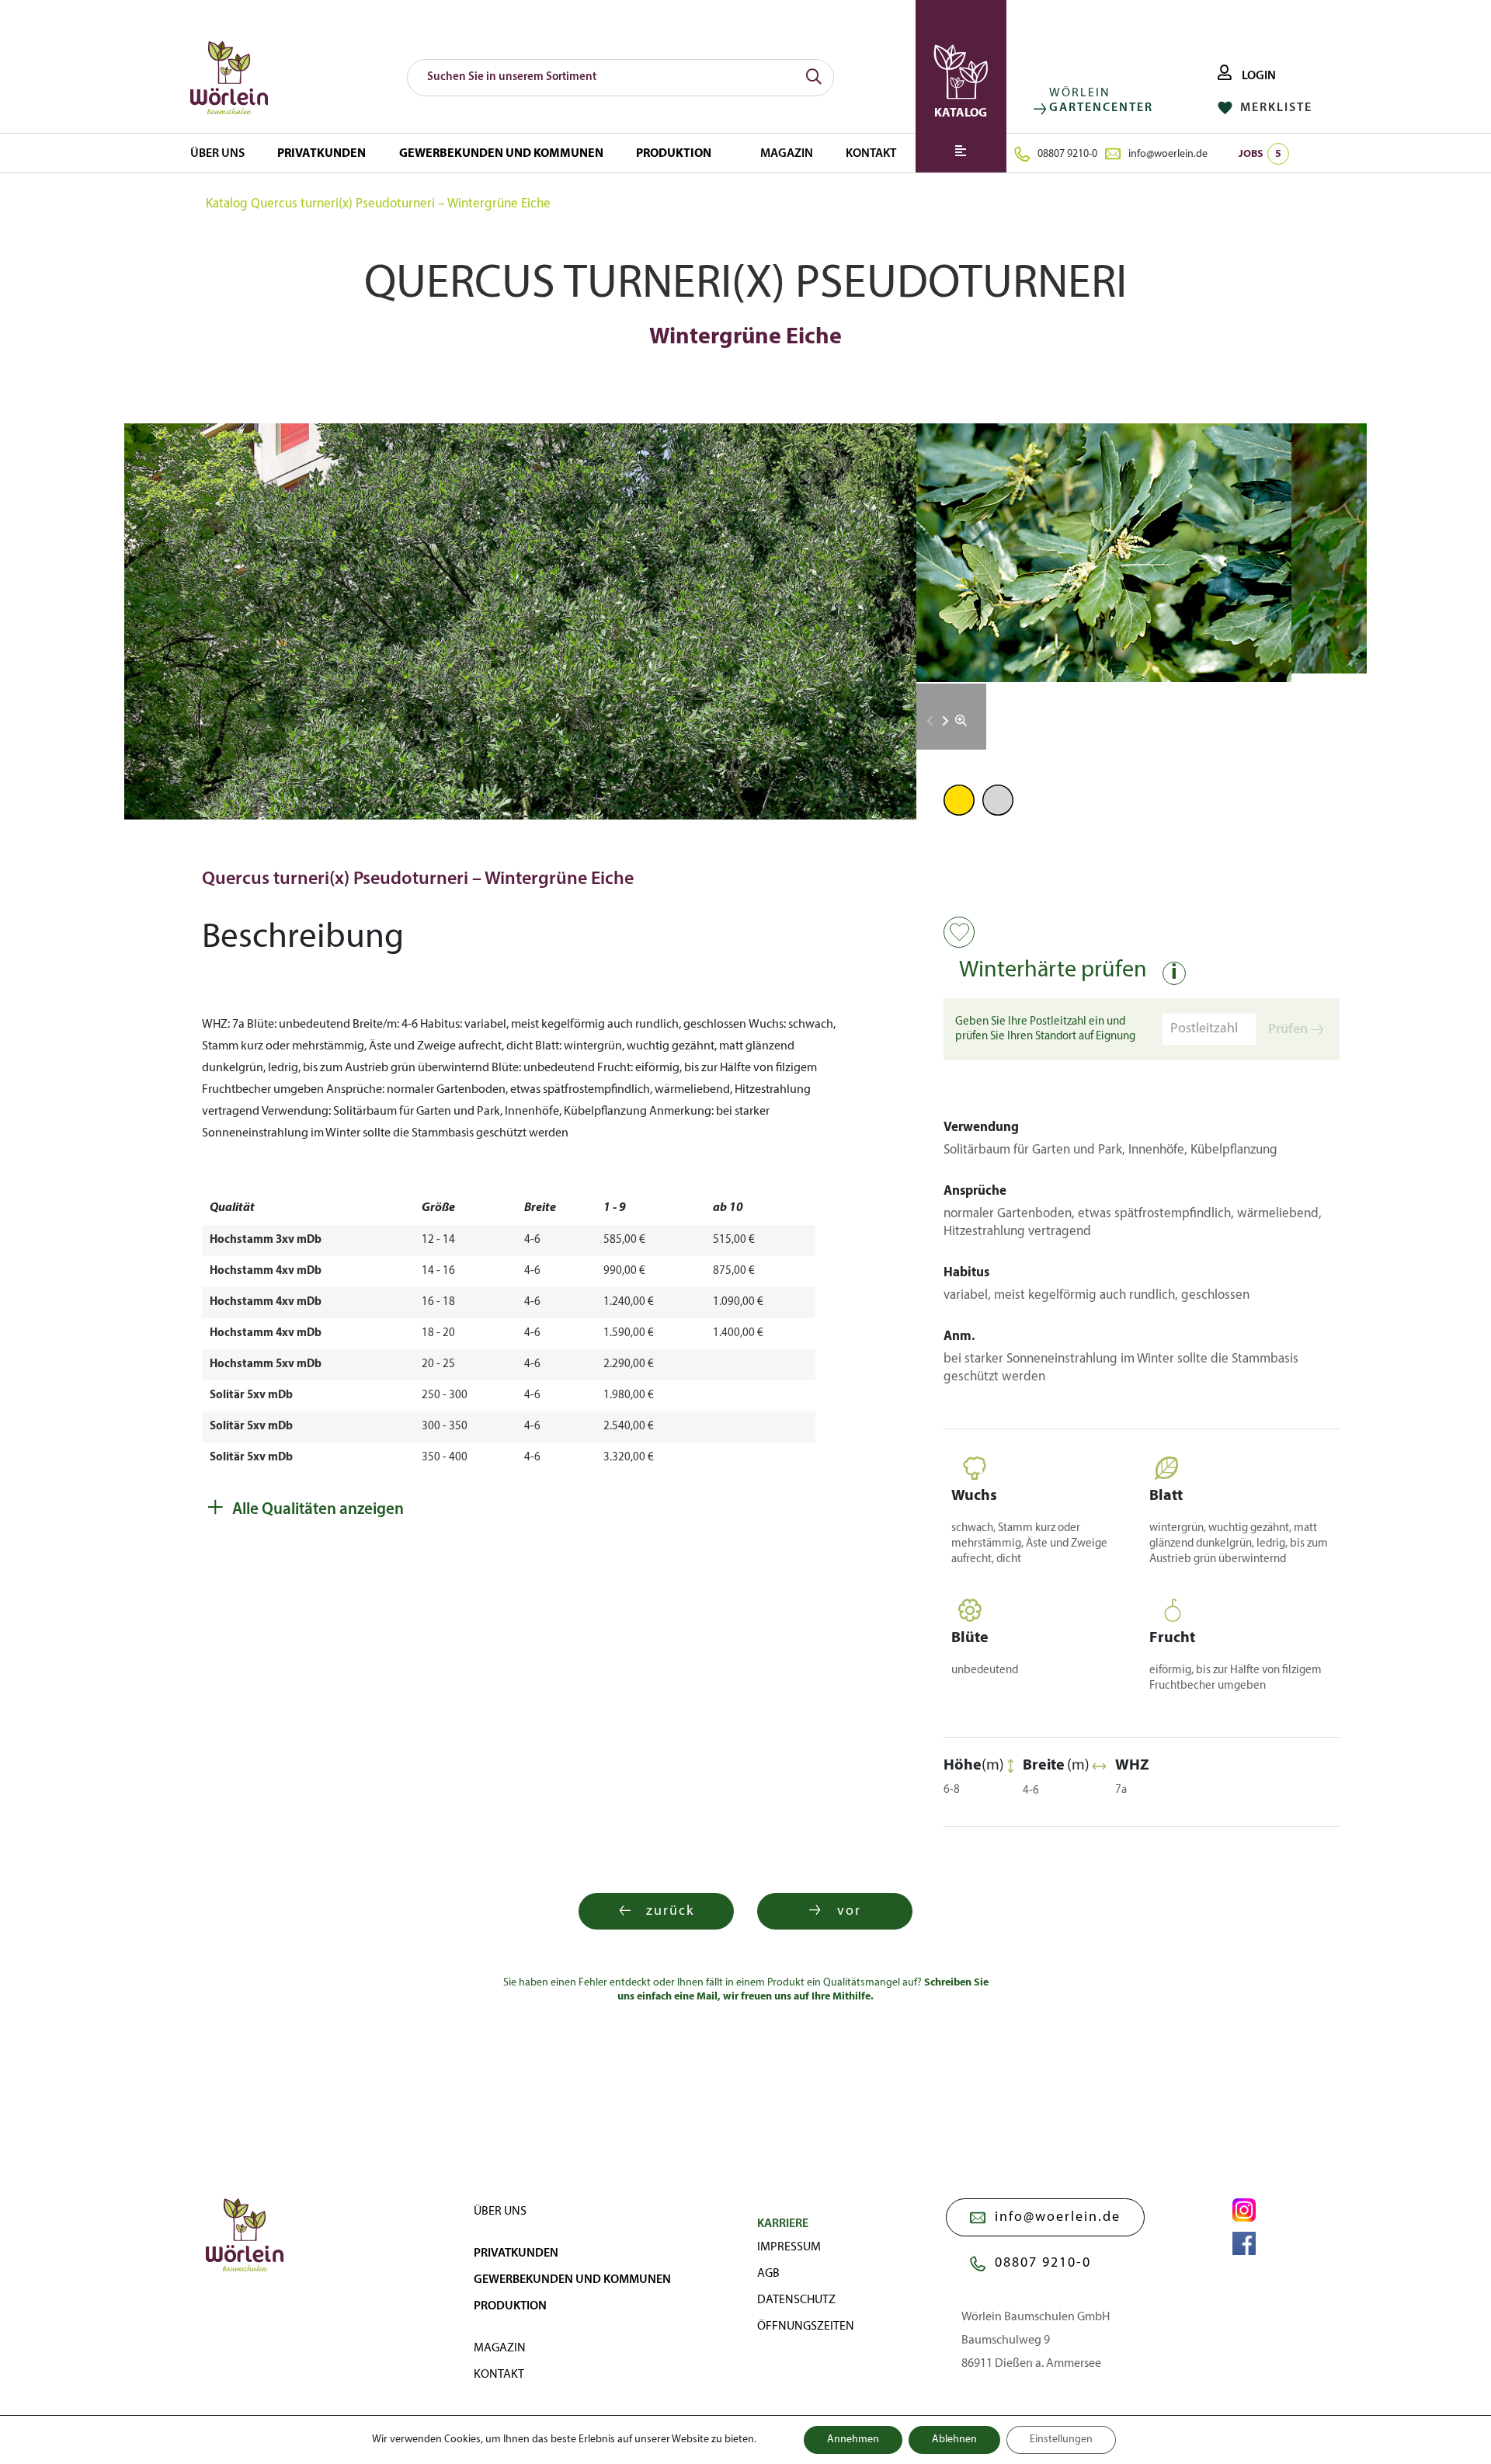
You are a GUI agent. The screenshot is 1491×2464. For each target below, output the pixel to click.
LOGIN (1258, 76)
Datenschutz (796, 2300)
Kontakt (871, 154)
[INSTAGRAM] (1244, 2210)
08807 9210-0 (1067, 154)
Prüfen (1288, 1030)
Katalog (227, 204)
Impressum (789, 2247)
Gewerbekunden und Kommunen (501, 154)
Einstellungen (1061, 2440)
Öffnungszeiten (806, 2327)
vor (849, 1911)
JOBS (1260, 154)
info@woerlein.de (1168, 154)
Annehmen (853, 2440)
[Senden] (814, 78)
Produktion (674, 154)
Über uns (217, 154)
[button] (945, 721)
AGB (768, 2274)
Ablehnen (954, 2440)
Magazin (787, 154)
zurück (670, 1911)
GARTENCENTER (1101, 108)
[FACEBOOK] (1244, 2243)
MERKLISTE (1274, 108)
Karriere (783, 2224)
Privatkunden (321, 154)
